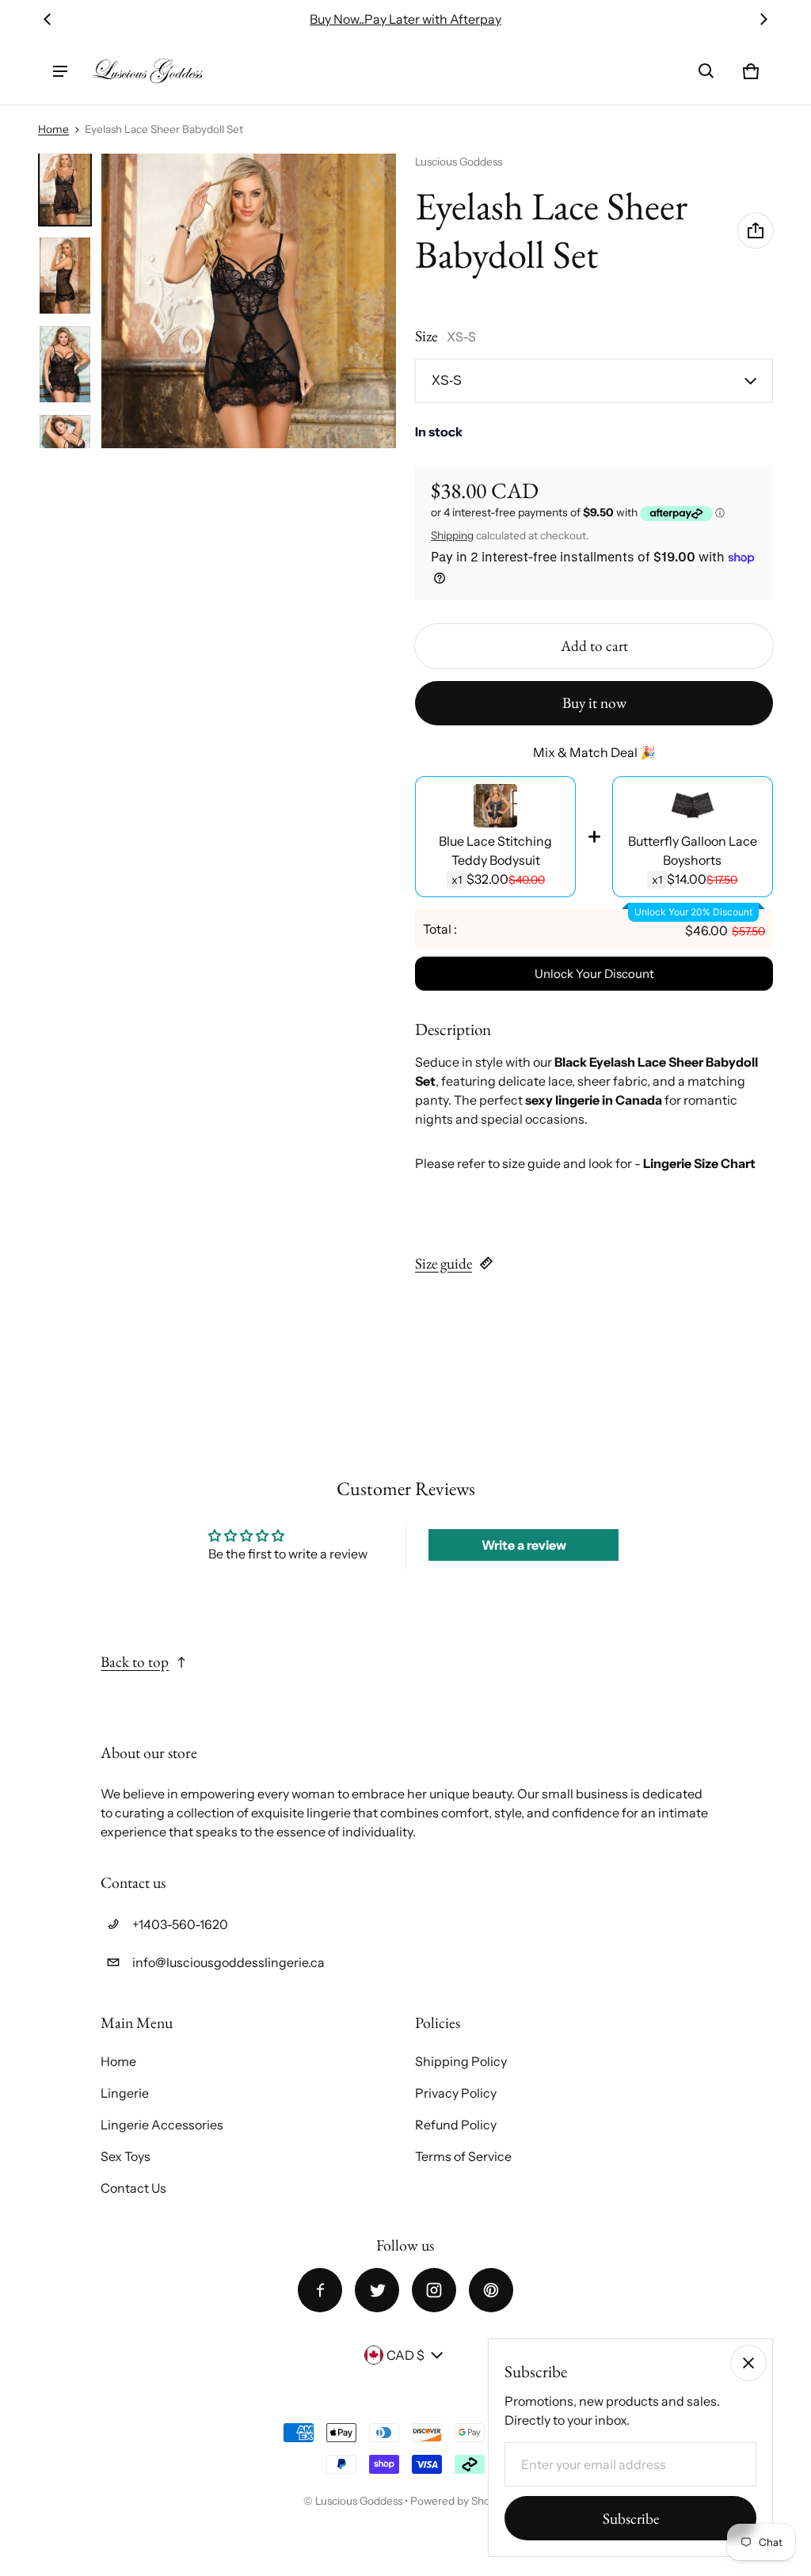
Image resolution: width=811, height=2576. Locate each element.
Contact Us (133, 2188)
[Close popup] (748, 2363)
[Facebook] (320, 2290)
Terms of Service (463, 2156)
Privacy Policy (456, 2093)
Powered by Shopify (459, 2501)
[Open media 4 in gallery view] (65, 364)
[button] (706, 71)
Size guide (444, 1263)
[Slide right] (763, 19)
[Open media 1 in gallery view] (65, 187)
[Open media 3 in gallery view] (65, 276)
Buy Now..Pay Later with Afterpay (405, 19)
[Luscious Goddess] (147, 71)
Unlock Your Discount (594, 974)
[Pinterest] (491, 2290)
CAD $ (405, 2355)
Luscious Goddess (360, 2501)
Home (53, 129)
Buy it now (594, 703)
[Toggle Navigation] (60, 71)
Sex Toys (126, 2156)
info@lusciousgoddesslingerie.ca (228, 1962)
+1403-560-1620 (180, 1924)
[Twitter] (377, 2290)
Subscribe (631, 2519)
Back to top (135, 1662)
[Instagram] (434, 2290)
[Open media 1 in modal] (249, 301)
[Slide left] (48, 19)
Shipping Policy (461, 2061)
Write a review (524, 1545)
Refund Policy (456, 2125)
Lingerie (125, 2093)
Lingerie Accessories (162, 2125)
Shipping (452, 535)
